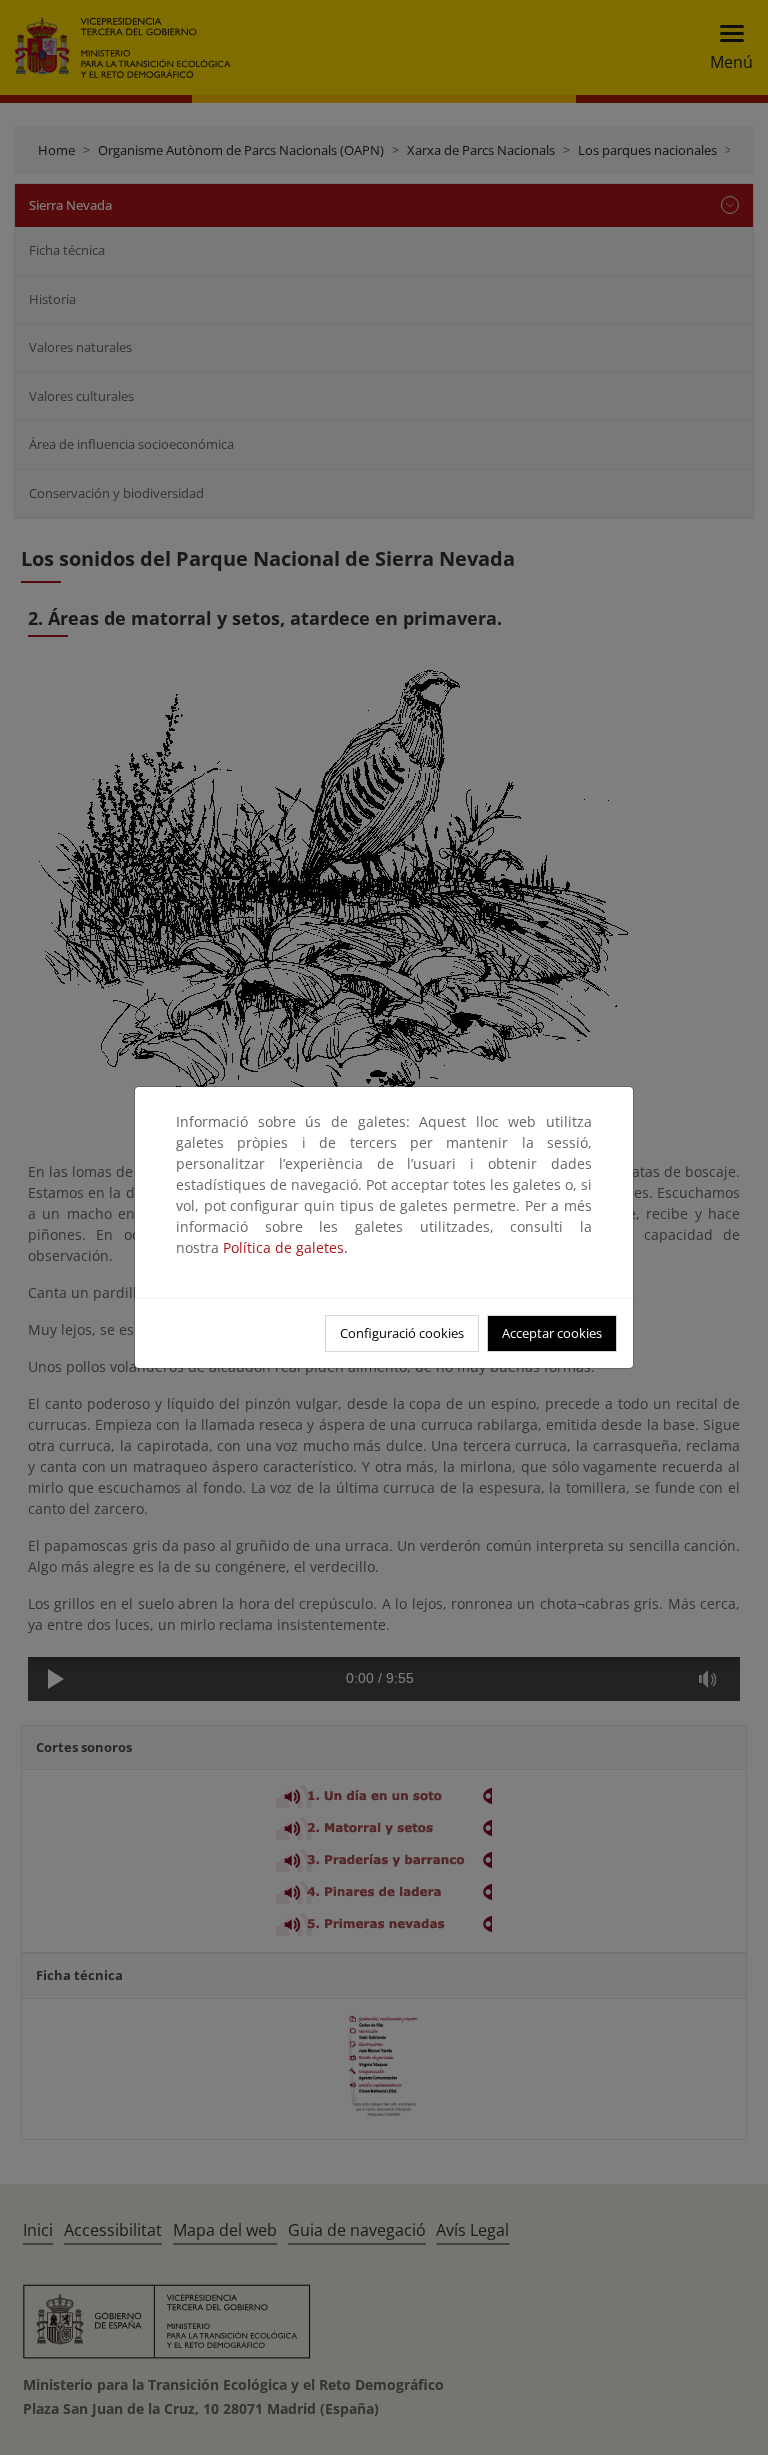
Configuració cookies (402, 1333)
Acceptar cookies (552, 1333)
